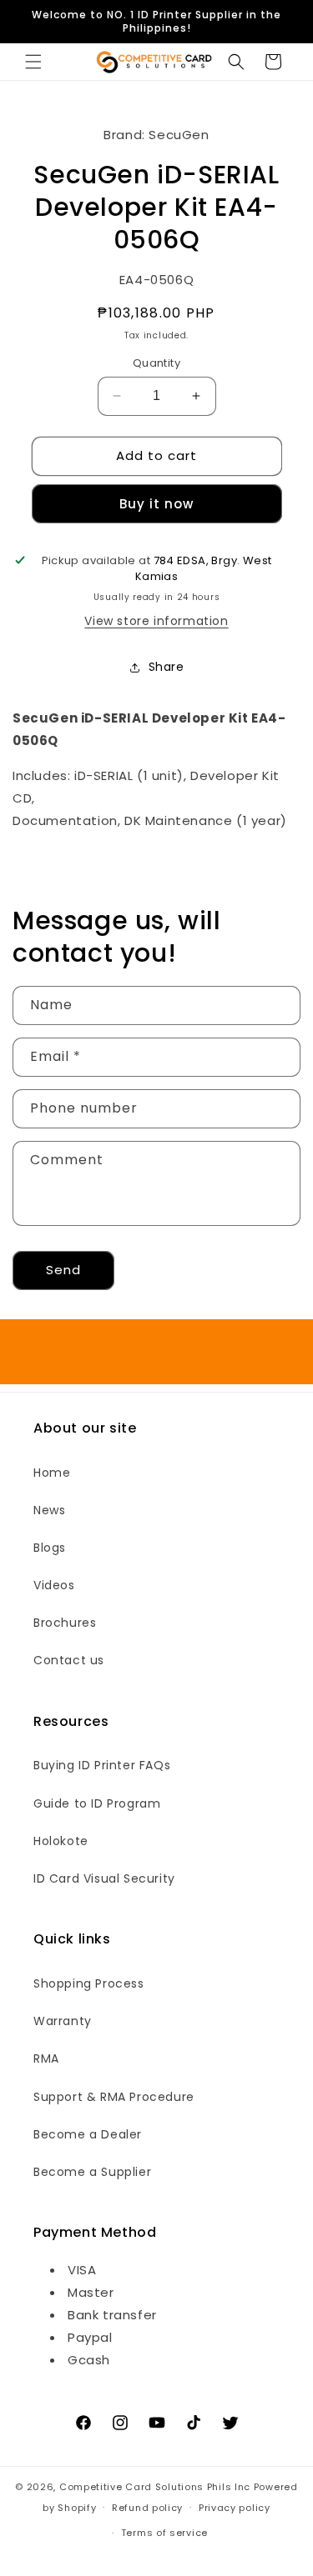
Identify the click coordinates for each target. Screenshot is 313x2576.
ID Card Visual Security (104, 1878)
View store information (156, 621)
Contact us (69, 1660)
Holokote (61, 1841)
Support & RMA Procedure (114, 2097)
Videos (54, 1585)
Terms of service (164, 2533)
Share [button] (167, 667)
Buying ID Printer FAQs (102, 1765)
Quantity (156, 363)
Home (52, 1473)
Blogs (50, 1548)
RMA (46, 2058)
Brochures (65, 1623)
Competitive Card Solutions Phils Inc (155, 2487)
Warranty (63, 2021)
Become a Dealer (88, 2134)
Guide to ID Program (97, 1803)
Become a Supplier (92, 2172)
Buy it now (156, 504)
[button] (33, 62)
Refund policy (147, 2508)
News (49, 1510)
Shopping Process (89, 1983)
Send (63, 1270)
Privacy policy (235, 2508)
